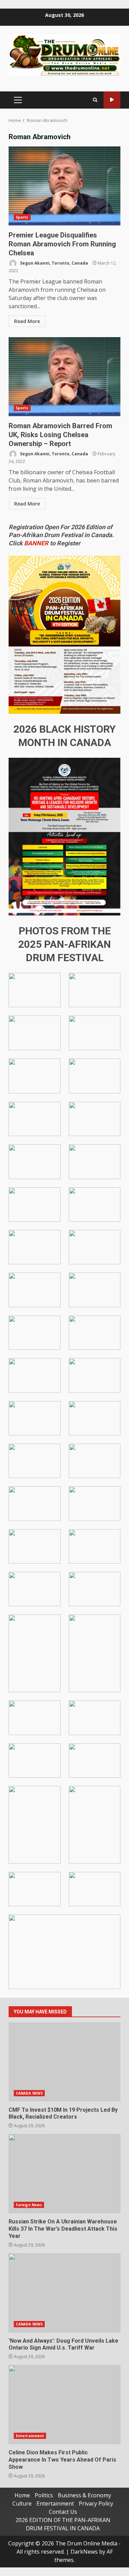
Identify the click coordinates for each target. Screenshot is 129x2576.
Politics (44, 2495)
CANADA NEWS (29, 2093)
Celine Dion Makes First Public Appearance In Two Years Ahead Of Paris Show (64, 2405)
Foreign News (29, 2205)
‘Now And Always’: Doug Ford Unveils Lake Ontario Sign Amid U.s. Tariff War (64, 2293)
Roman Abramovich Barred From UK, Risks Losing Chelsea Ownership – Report (64, 377)
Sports (22, 217)
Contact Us (63, 2512)
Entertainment (30, 2436)
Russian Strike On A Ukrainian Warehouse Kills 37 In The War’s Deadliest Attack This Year (64, 2174)
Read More (27, 321)
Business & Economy (84, 2495)
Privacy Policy (96, 2503)
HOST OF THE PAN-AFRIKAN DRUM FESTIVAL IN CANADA (112, 100)
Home (22, 2495)
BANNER (36, 543)
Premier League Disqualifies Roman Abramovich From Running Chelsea (64, 186)
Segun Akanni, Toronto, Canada (53, 263)
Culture (22, 2503)
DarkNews (84, 2552)
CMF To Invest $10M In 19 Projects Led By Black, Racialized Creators (64, 2062)
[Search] (95, 100)
